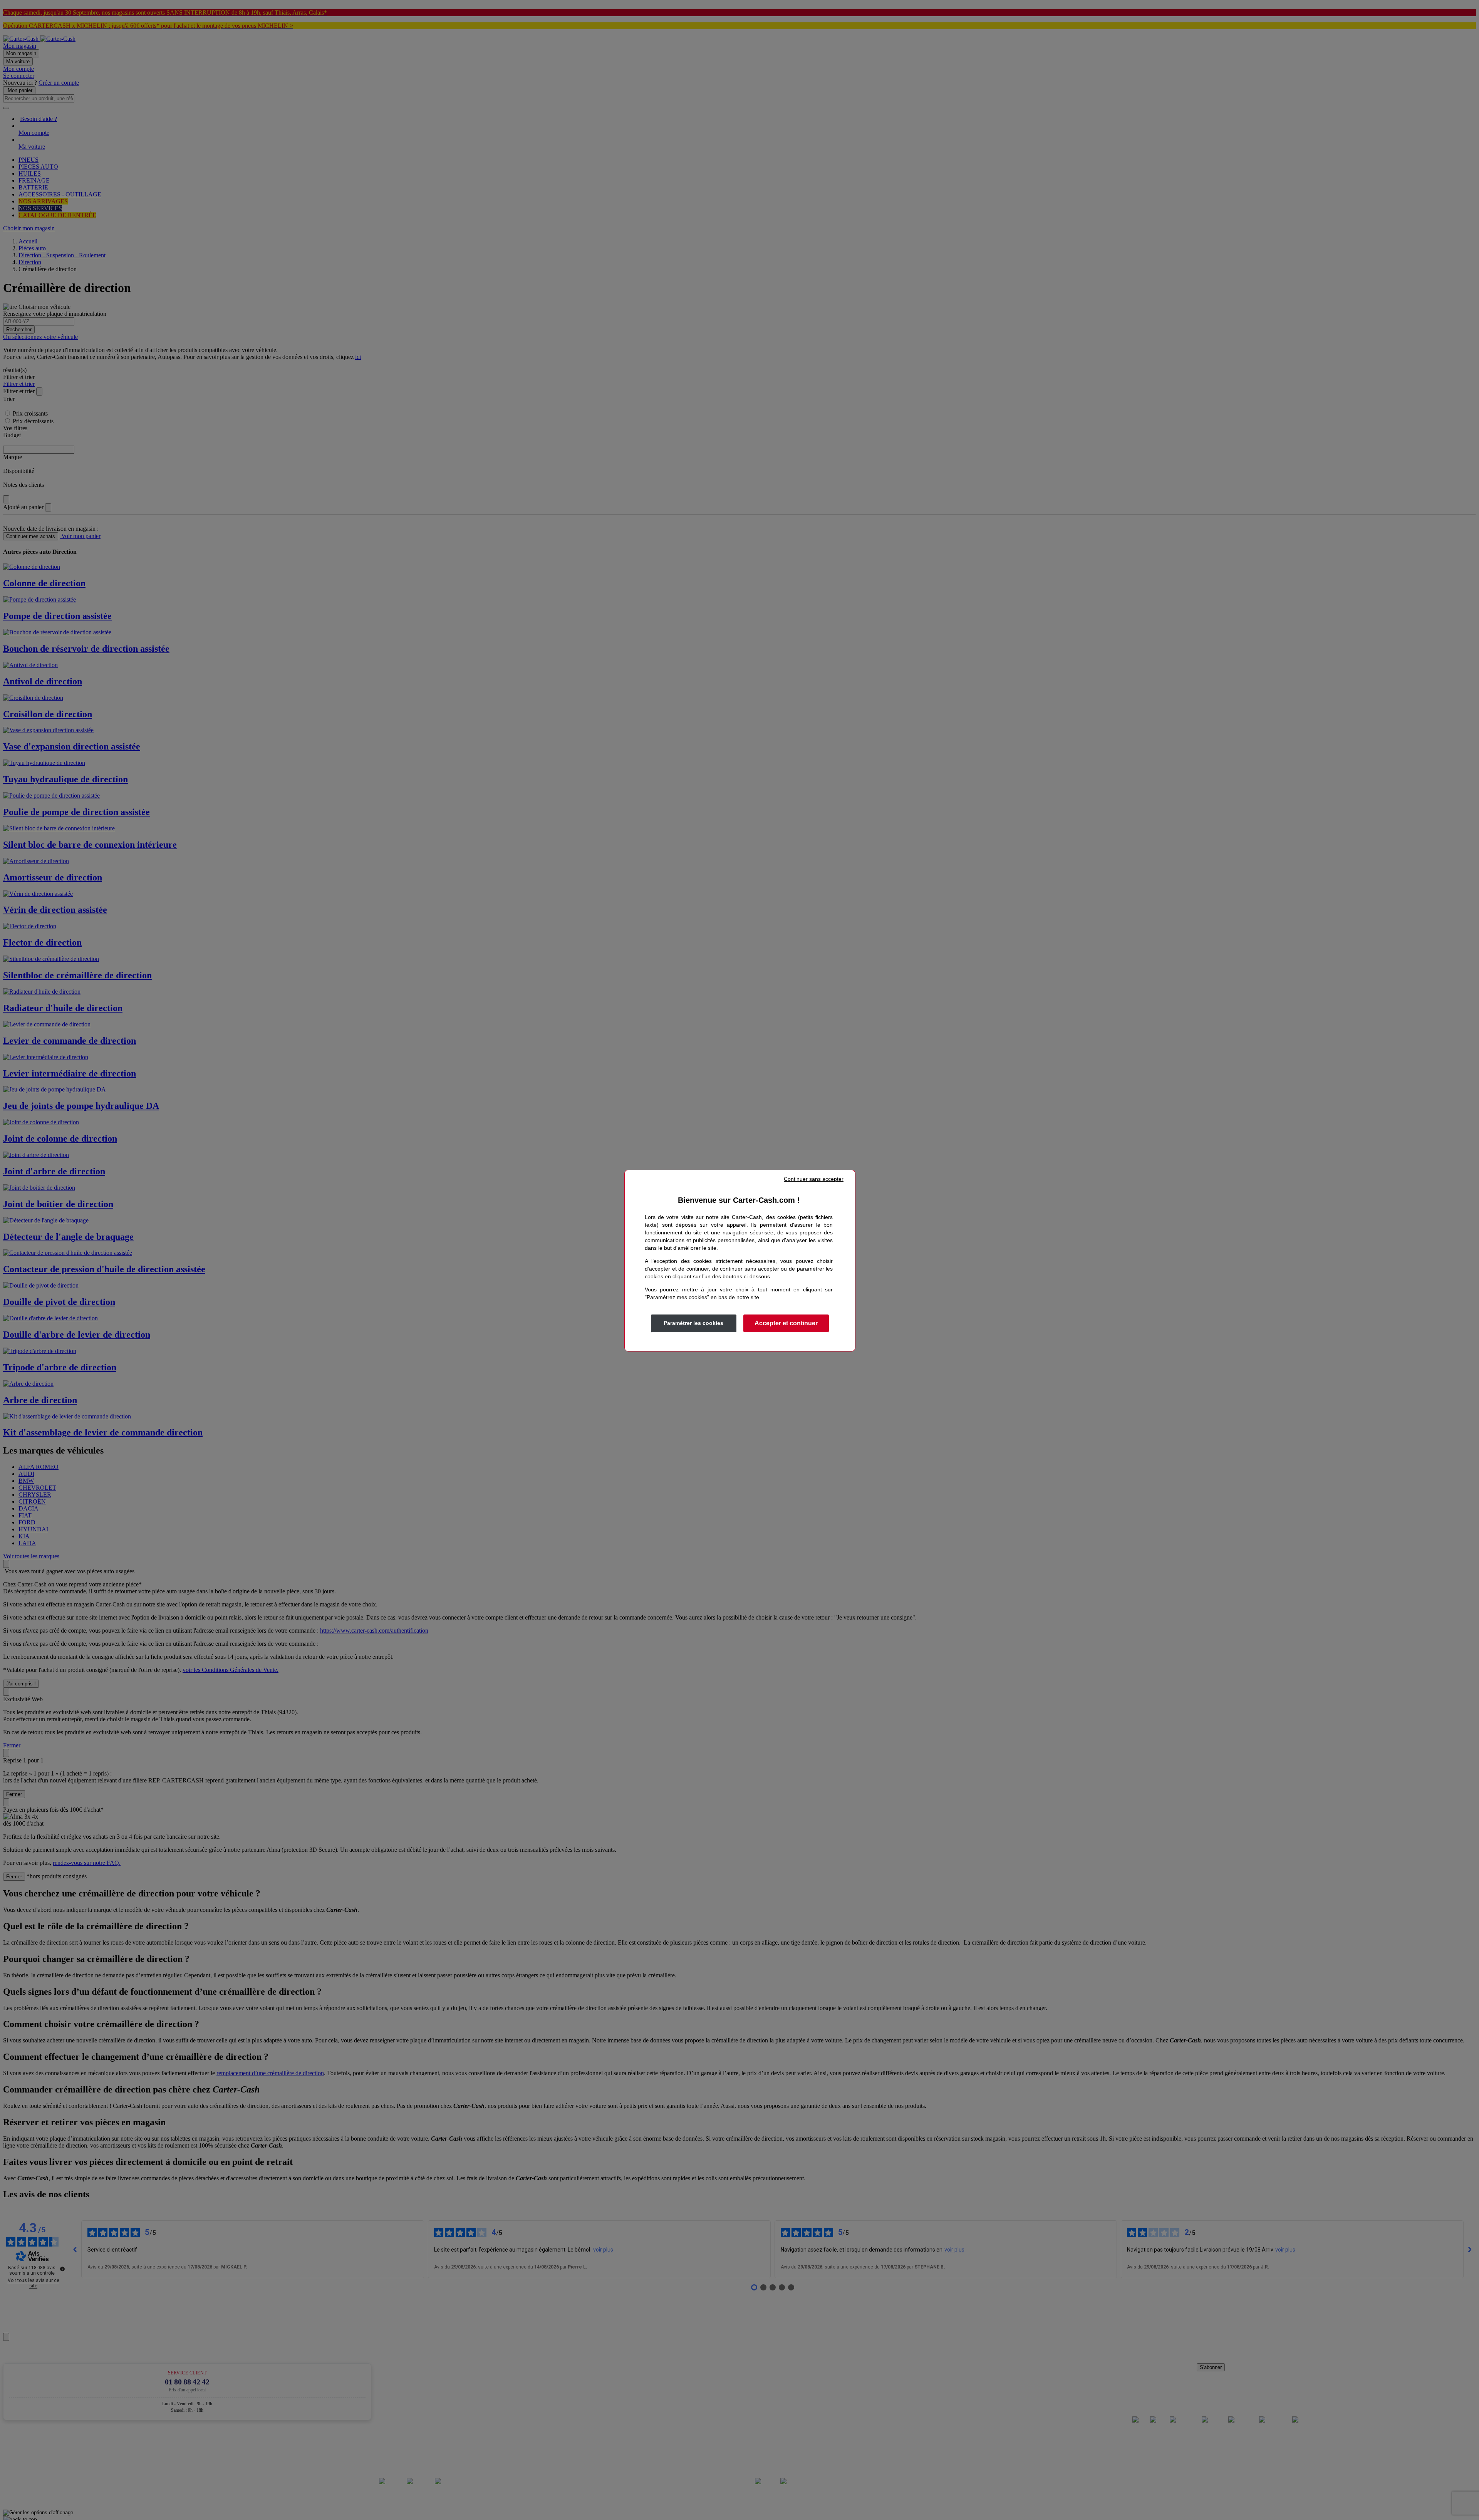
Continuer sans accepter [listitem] (814, 1179)
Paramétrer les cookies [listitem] (693, 1323)
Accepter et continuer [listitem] (786, 1323)
